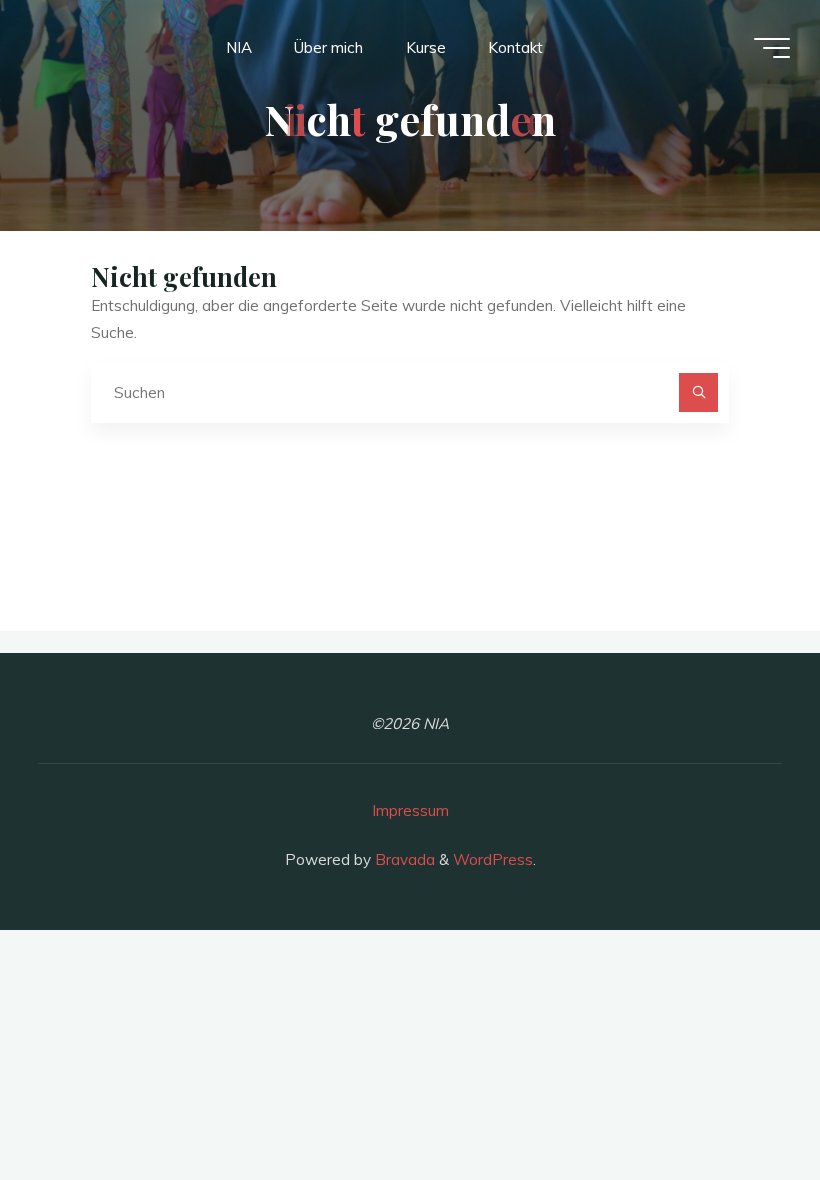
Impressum (410, 810)
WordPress (493, 859)
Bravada (403, 859)
